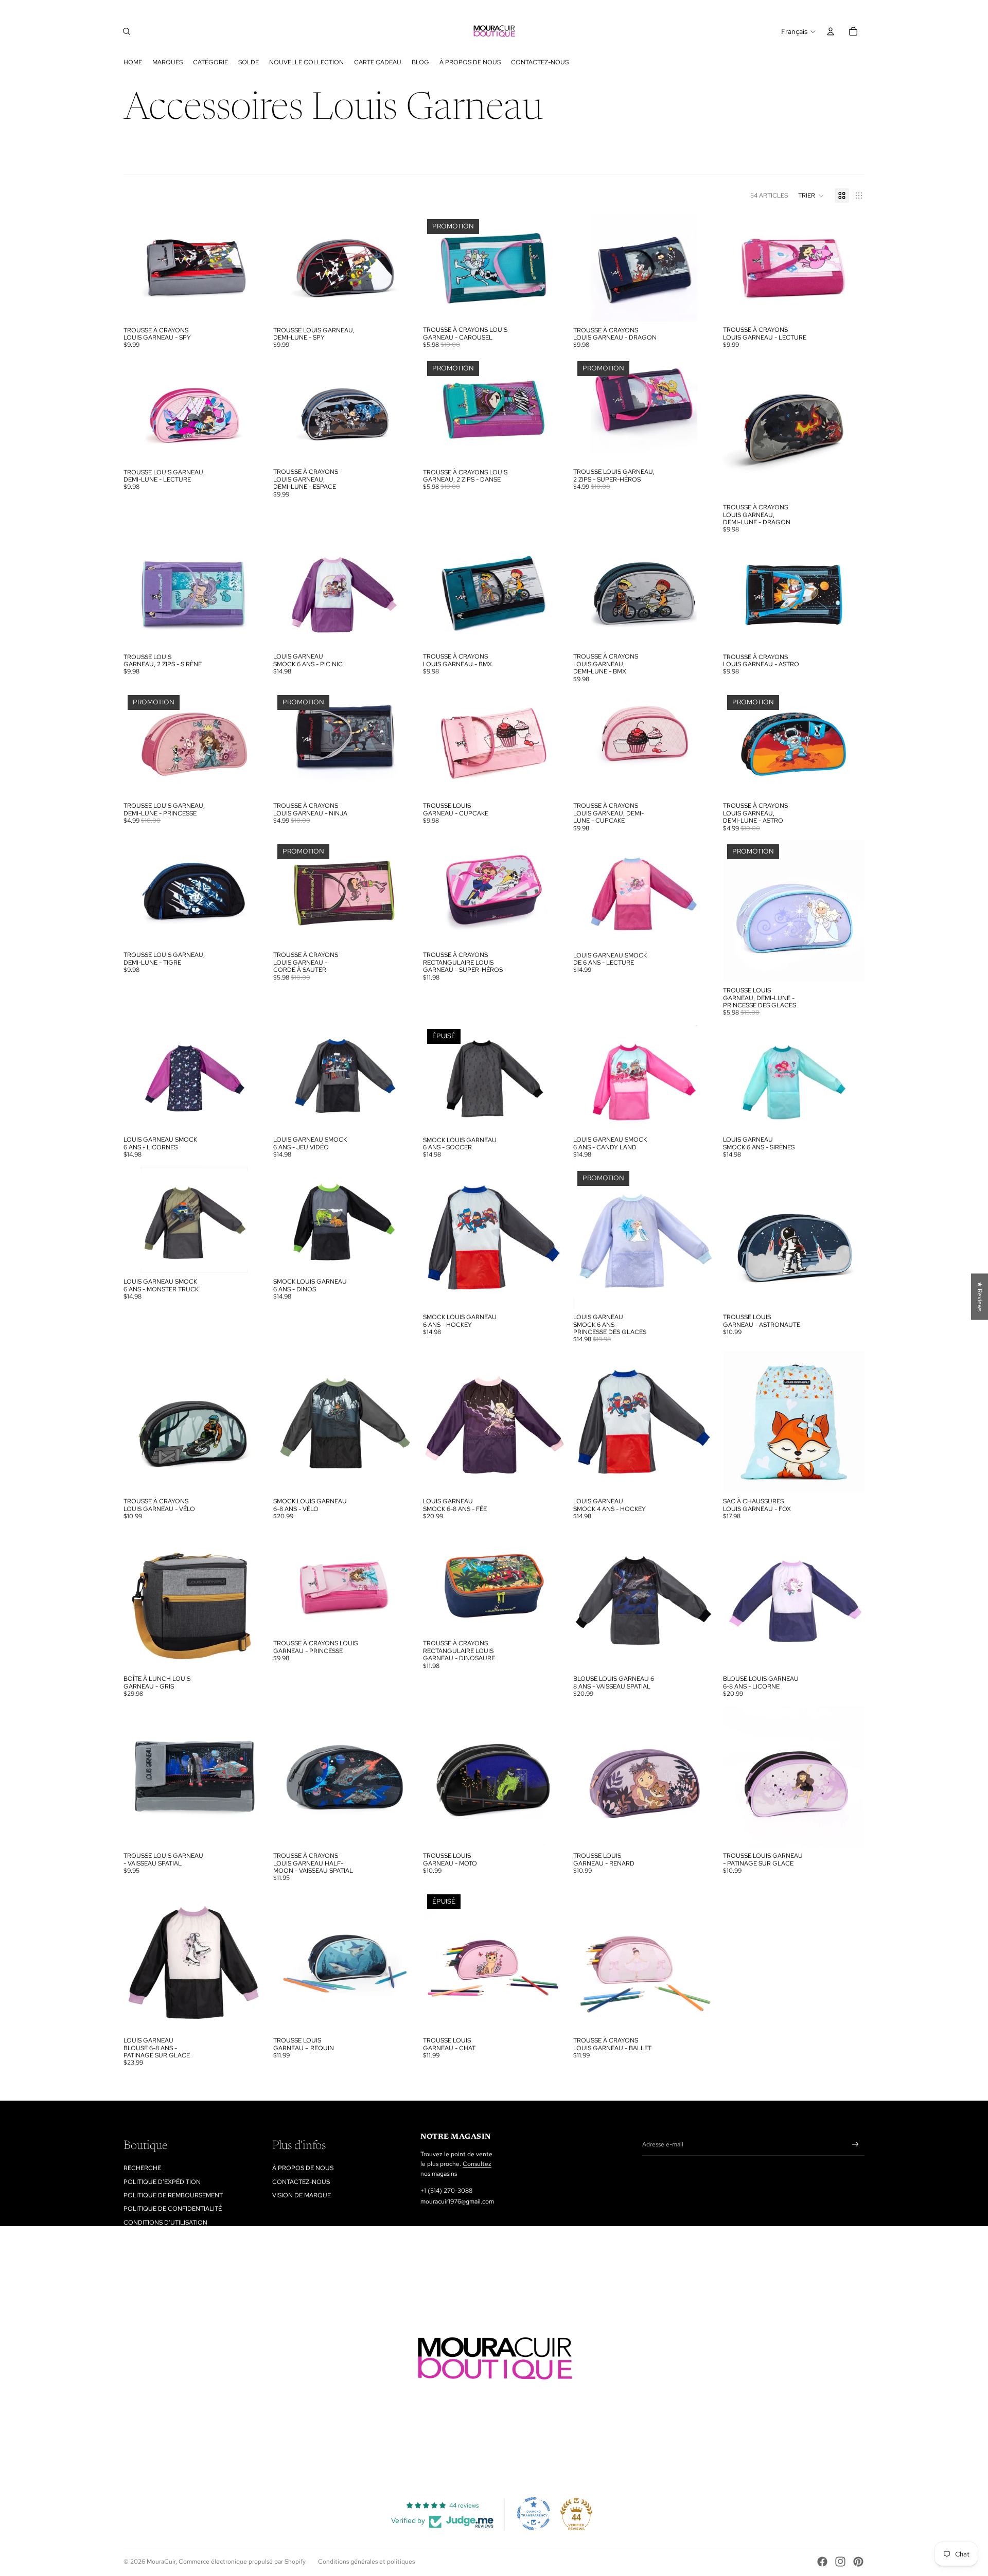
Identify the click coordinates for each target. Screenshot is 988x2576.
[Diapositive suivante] (250, 1422)
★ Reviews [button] (980, 1296)
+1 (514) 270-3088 (446, 2191)
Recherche (142, 2168)
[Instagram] (840, 2562)
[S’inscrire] (855, 2145)
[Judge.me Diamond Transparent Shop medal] (534, 2514)
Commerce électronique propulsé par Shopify (242, 2562)
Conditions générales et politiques (366, 2562)
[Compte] (831, 31)
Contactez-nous (301, 2182)
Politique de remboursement (173, 2195)
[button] (811, 196)
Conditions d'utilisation (165, 2223)
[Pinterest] (858, 2562)
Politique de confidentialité (173, 2209)
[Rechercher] (127, 31)
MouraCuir (161, 2562)
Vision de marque (302, 2195)
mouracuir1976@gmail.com (457, 2201)
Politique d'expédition (162, 2182)
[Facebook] (822, 2562)
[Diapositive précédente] (139, 1422)
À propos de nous (303, 2168)
